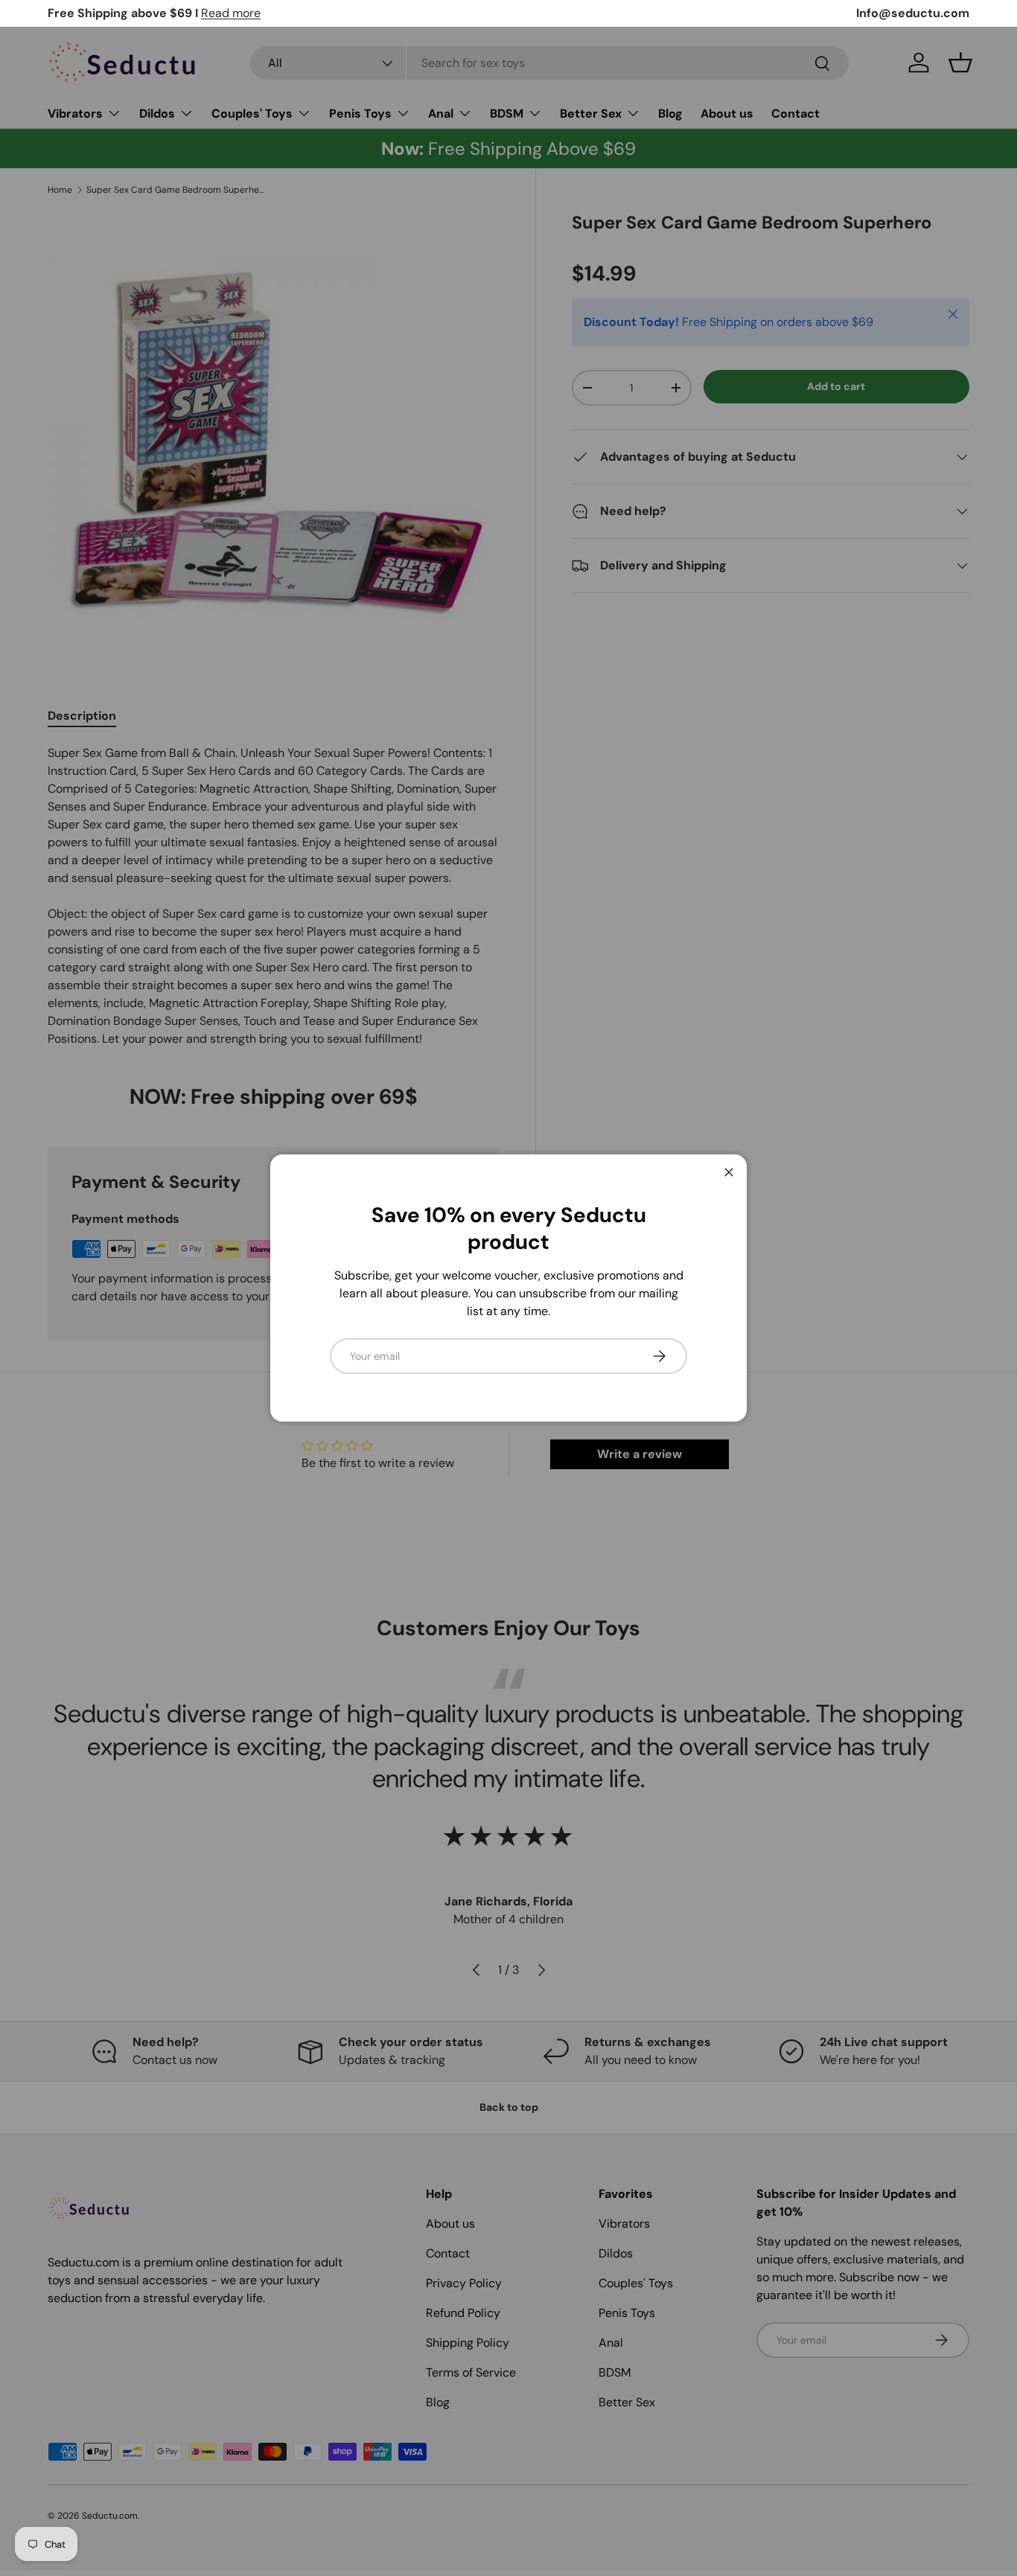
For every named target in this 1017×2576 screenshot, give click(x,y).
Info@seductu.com (913, 13)
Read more (231, 13)
